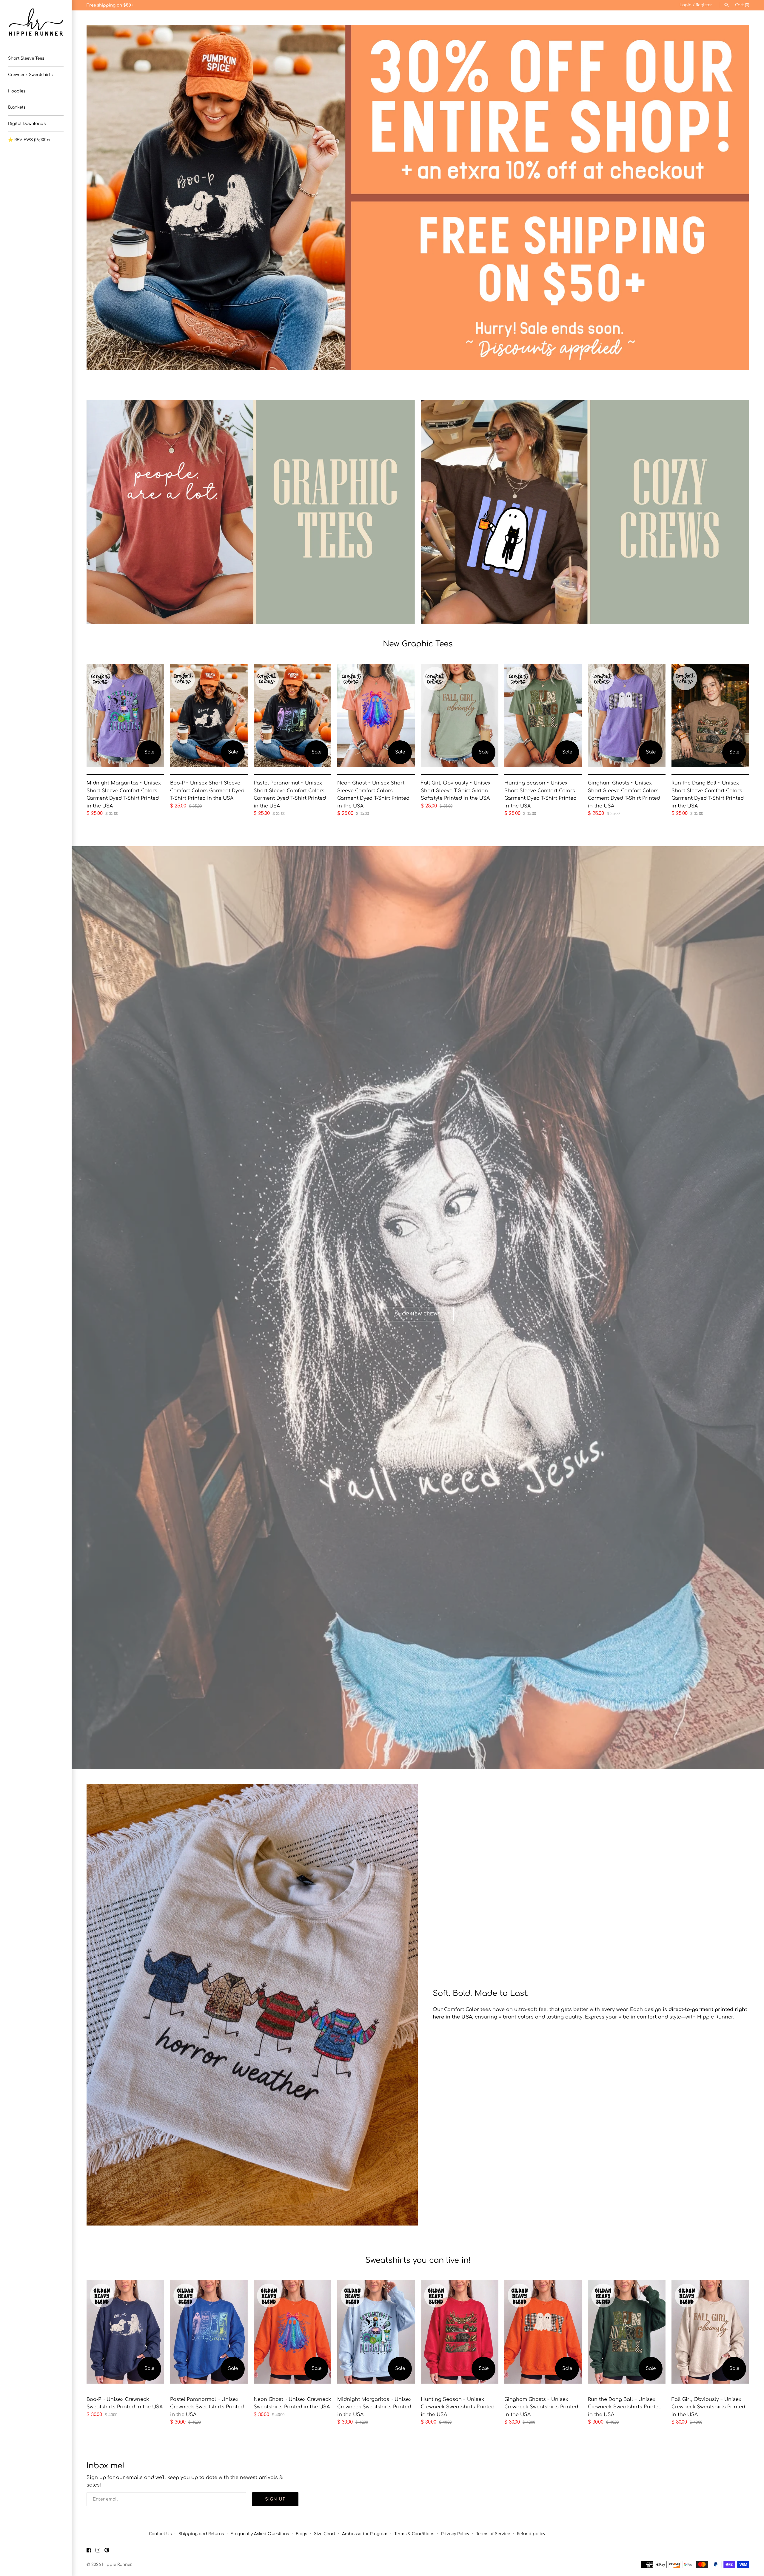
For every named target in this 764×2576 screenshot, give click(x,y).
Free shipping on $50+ (110, 5)
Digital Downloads (27, 124)
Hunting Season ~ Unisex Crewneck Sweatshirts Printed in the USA (458, 2407)
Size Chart (325, 2534)
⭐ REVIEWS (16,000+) (29, 140)
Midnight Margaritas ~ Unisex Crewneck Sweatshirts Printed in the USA (374, 2407)
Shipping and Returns (201, 2534)
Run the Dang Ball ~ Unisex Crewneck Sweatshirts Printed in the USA (625, 2407)
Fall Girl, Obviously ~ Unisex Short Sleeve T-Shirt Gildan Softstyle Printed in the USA (456, 791)
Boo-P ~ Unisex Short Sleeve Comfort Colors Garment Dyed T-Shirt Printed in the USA (207, 791)
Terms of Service (493, 2534)
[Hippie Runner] (36, 22)
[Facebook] (89, 2551)
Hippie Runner (117, 2565)
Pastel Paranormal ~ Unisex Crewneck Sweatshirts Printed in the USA (207, 2407)
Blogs (301, 2534)
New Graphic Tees (418, 644)
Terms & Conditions (414, 2534)
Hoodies (17, 91)
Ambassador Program (365, 2534)
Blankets (17, 107)
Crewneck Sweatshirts (30, 75)
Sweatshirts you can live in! (418, 2260)
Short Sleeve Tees (26, 58)
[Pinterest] (107, 2551)
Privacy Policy (455, 2534)
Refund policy (531, 2534)
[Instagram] (98, 2551)
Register (704, 5)
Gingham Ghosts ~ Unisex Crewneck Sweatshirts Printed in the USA (541, 2407)
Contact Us (160, 2534)
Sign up (275, 2499)
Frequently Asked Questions (260, 2534)
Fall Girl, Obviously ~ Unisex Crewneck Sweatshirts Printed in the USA (708, 2407)
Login (686, 5)
